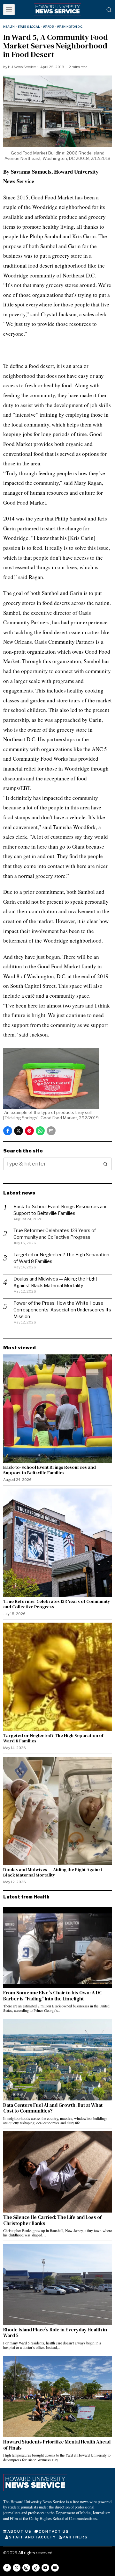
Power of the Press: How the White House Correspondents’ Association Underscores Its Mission (62, 1310)
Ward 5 (48, 27)
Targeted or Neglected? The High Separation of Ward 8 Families (53, 1738)
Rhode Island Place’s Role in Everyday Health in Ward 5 (55, 2333)
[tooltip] (8, 1131)
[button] (105, 1164)
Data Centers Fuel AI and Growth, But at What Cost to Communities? (53, 2108)
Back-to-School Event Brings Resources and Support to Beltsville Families (50, 1470)
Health (9, 27)
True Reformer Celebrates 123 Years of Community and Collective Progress (57, 1604)
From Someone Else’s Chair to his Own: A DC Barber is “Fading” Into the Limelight (53, 1996)
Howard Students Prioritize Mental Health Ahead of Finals (57, 2445)
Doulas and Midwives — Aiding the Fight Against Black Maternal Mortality (53, 1872)
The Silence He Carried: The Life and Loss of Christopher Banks (52, 2220)
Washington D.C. (70, 27)
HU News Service (22, 67)
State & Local (29, 27)
